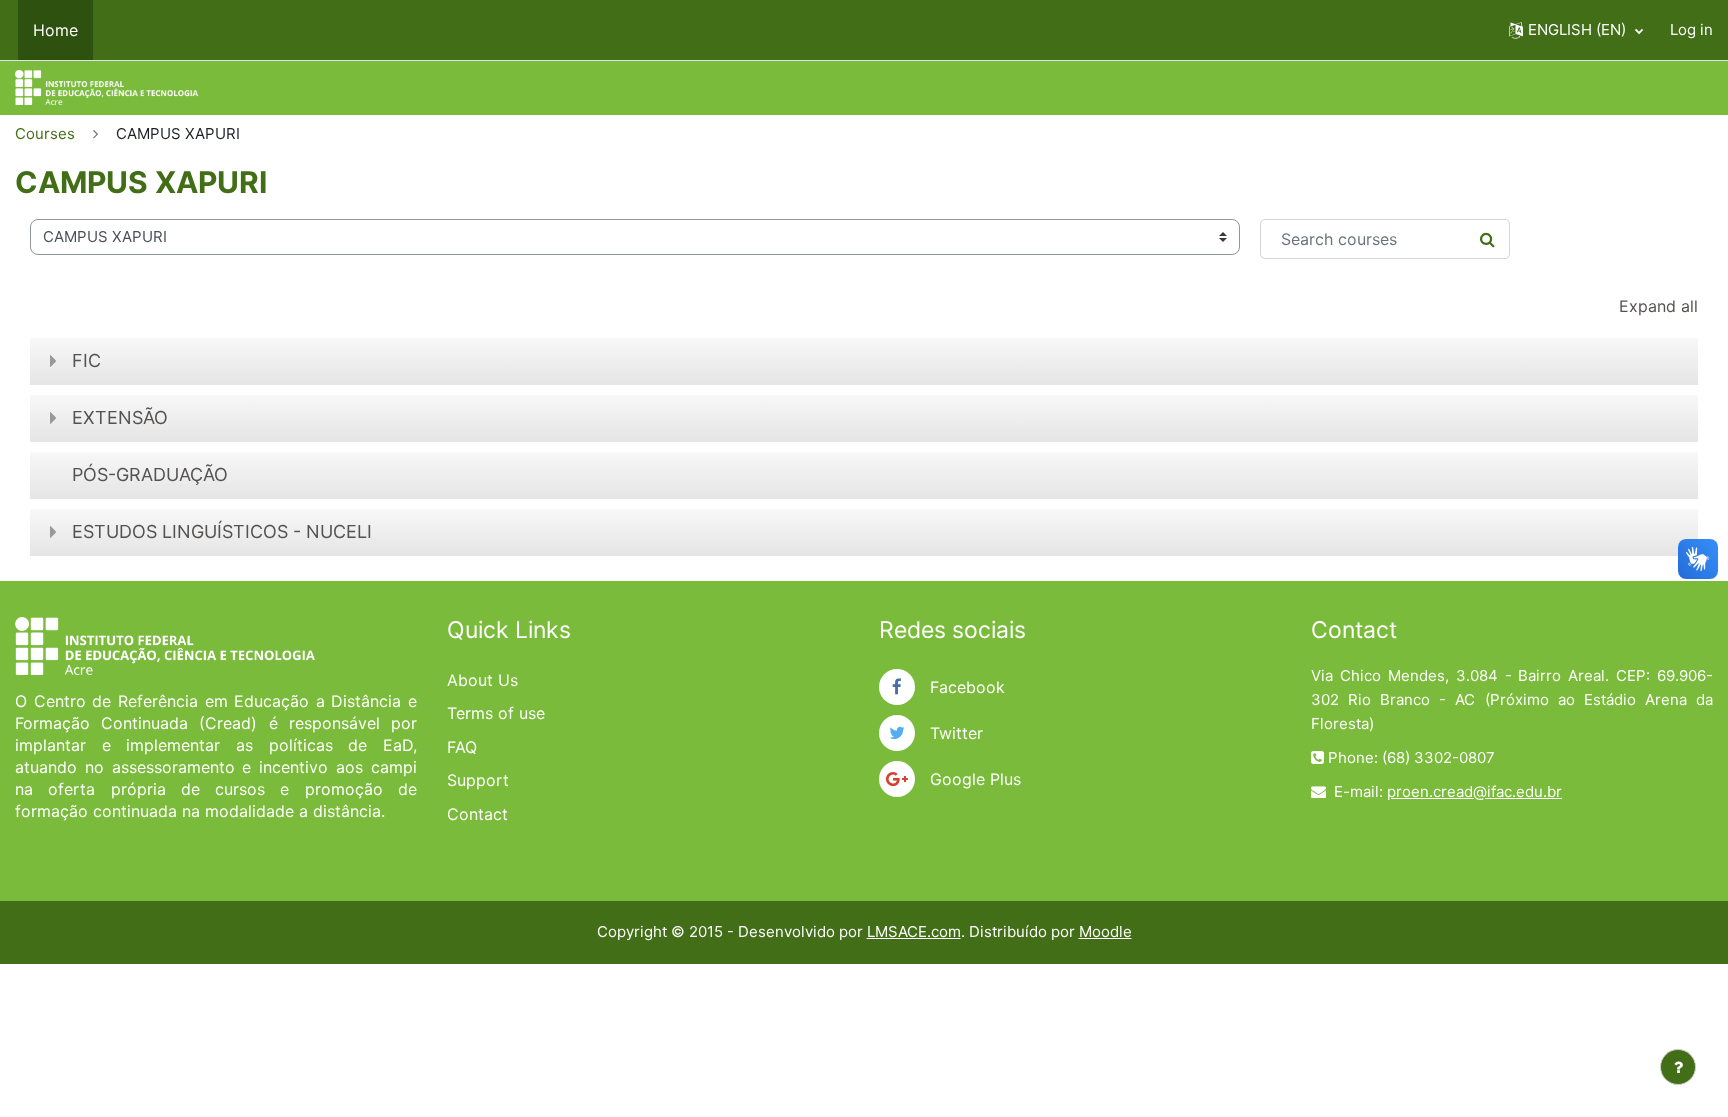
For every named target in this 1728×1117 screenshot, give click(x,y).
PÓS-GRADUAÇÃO (150, 474)
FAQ (462, 747)
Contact (477, 814)
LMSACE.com (914, 931)
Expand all (1658, 306)
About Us (482, 680)
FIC (86, 360)
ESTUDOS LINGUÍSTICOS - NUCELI (222, 531)
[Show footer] (1678, 1067)
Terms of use (496, 713)
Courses (45, 133)
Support (478, 780)
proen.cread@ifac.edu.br (1474, 791)
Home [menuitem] (55, 30)
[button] (1576, 30)
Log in (1691, 29)
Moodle (1105, 931)
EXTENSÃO (120, 417)
